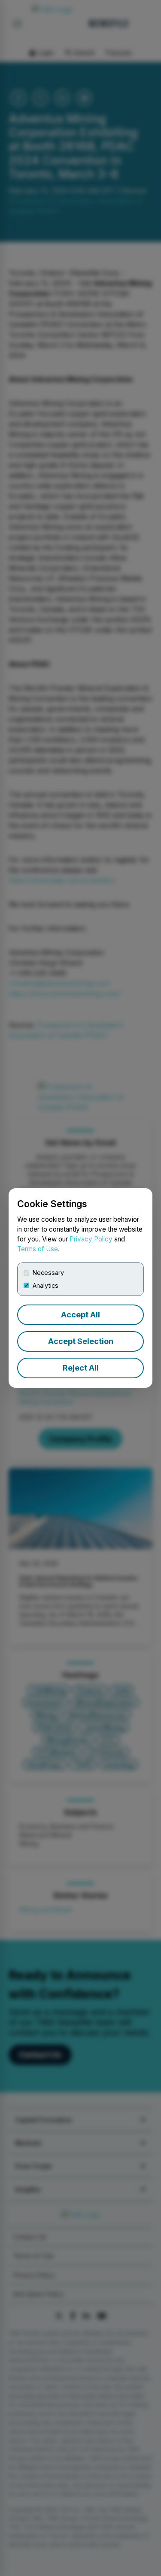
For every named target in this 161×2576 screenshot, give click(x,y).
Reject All (81, 1368)
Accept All (80, 1315)
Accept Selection (81, 1341)
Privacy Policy (91, 1239)
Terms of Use (38, 1249)
